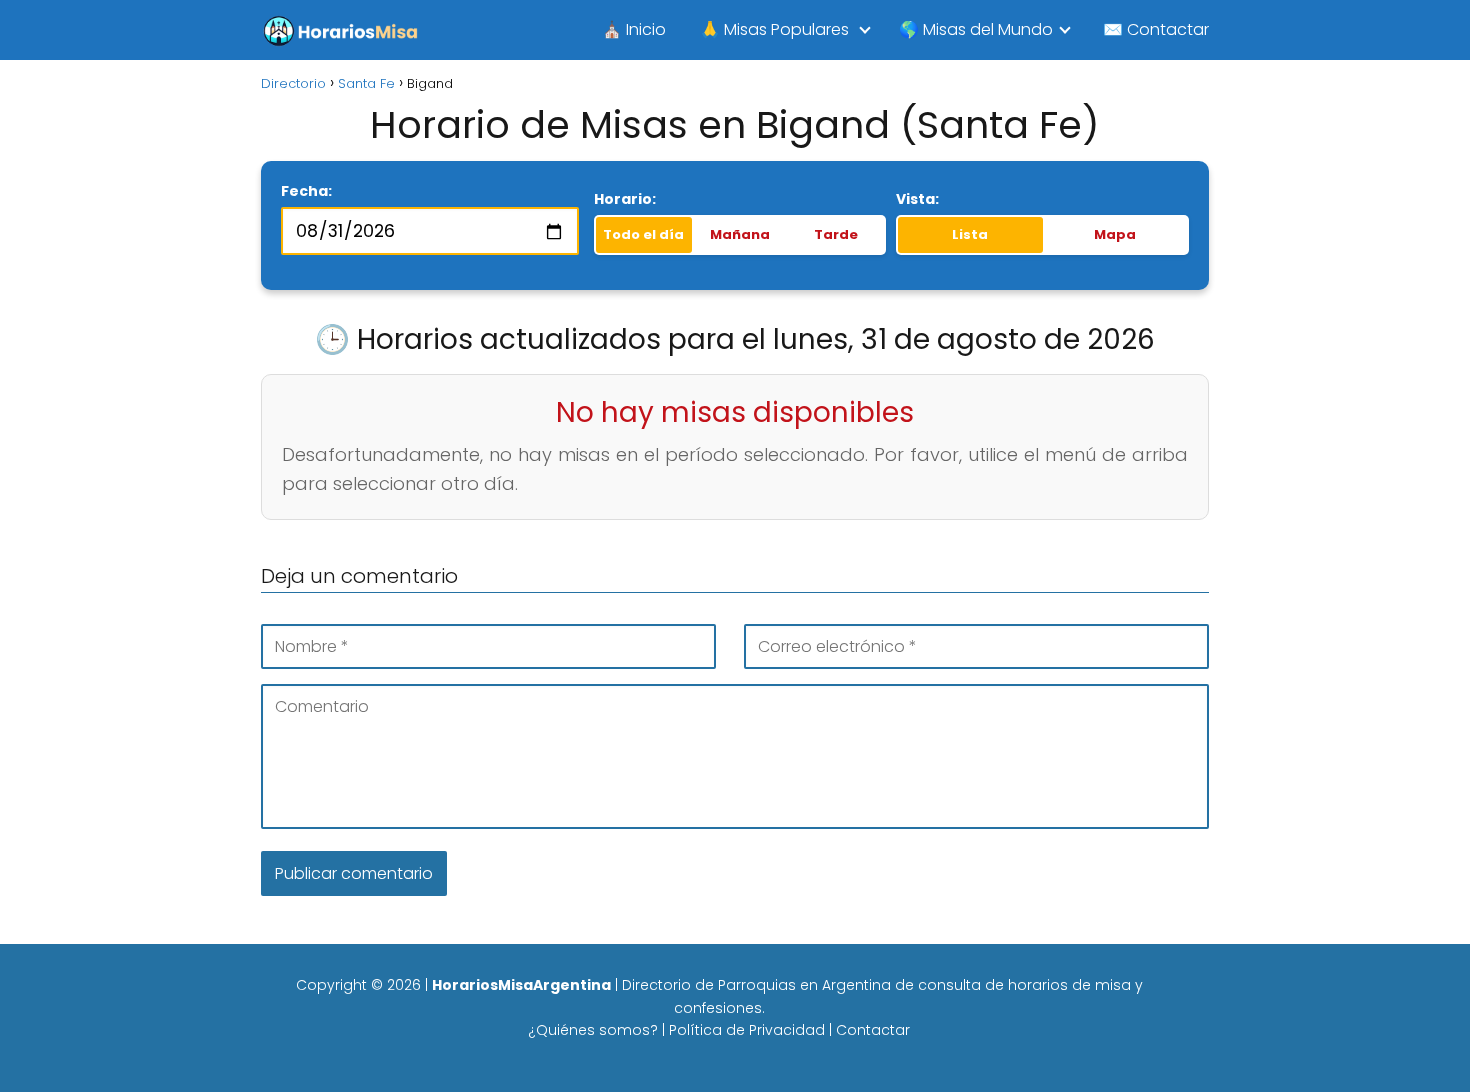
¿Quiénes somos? (593, 1030)
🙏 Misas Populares (774, 29)
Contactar (873, 1030)
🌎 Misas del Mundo (976, 29)
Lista (970, 234)
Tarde (836, 234)
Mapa (1115, 234)
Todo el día (643, 234)
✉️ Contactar (1156, 29)
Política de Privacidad (747, 1030)
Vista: (917, 199)
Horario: (625, 199)
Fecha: (306, 191)
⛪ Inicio (634, 29)
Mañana (740, 234)
